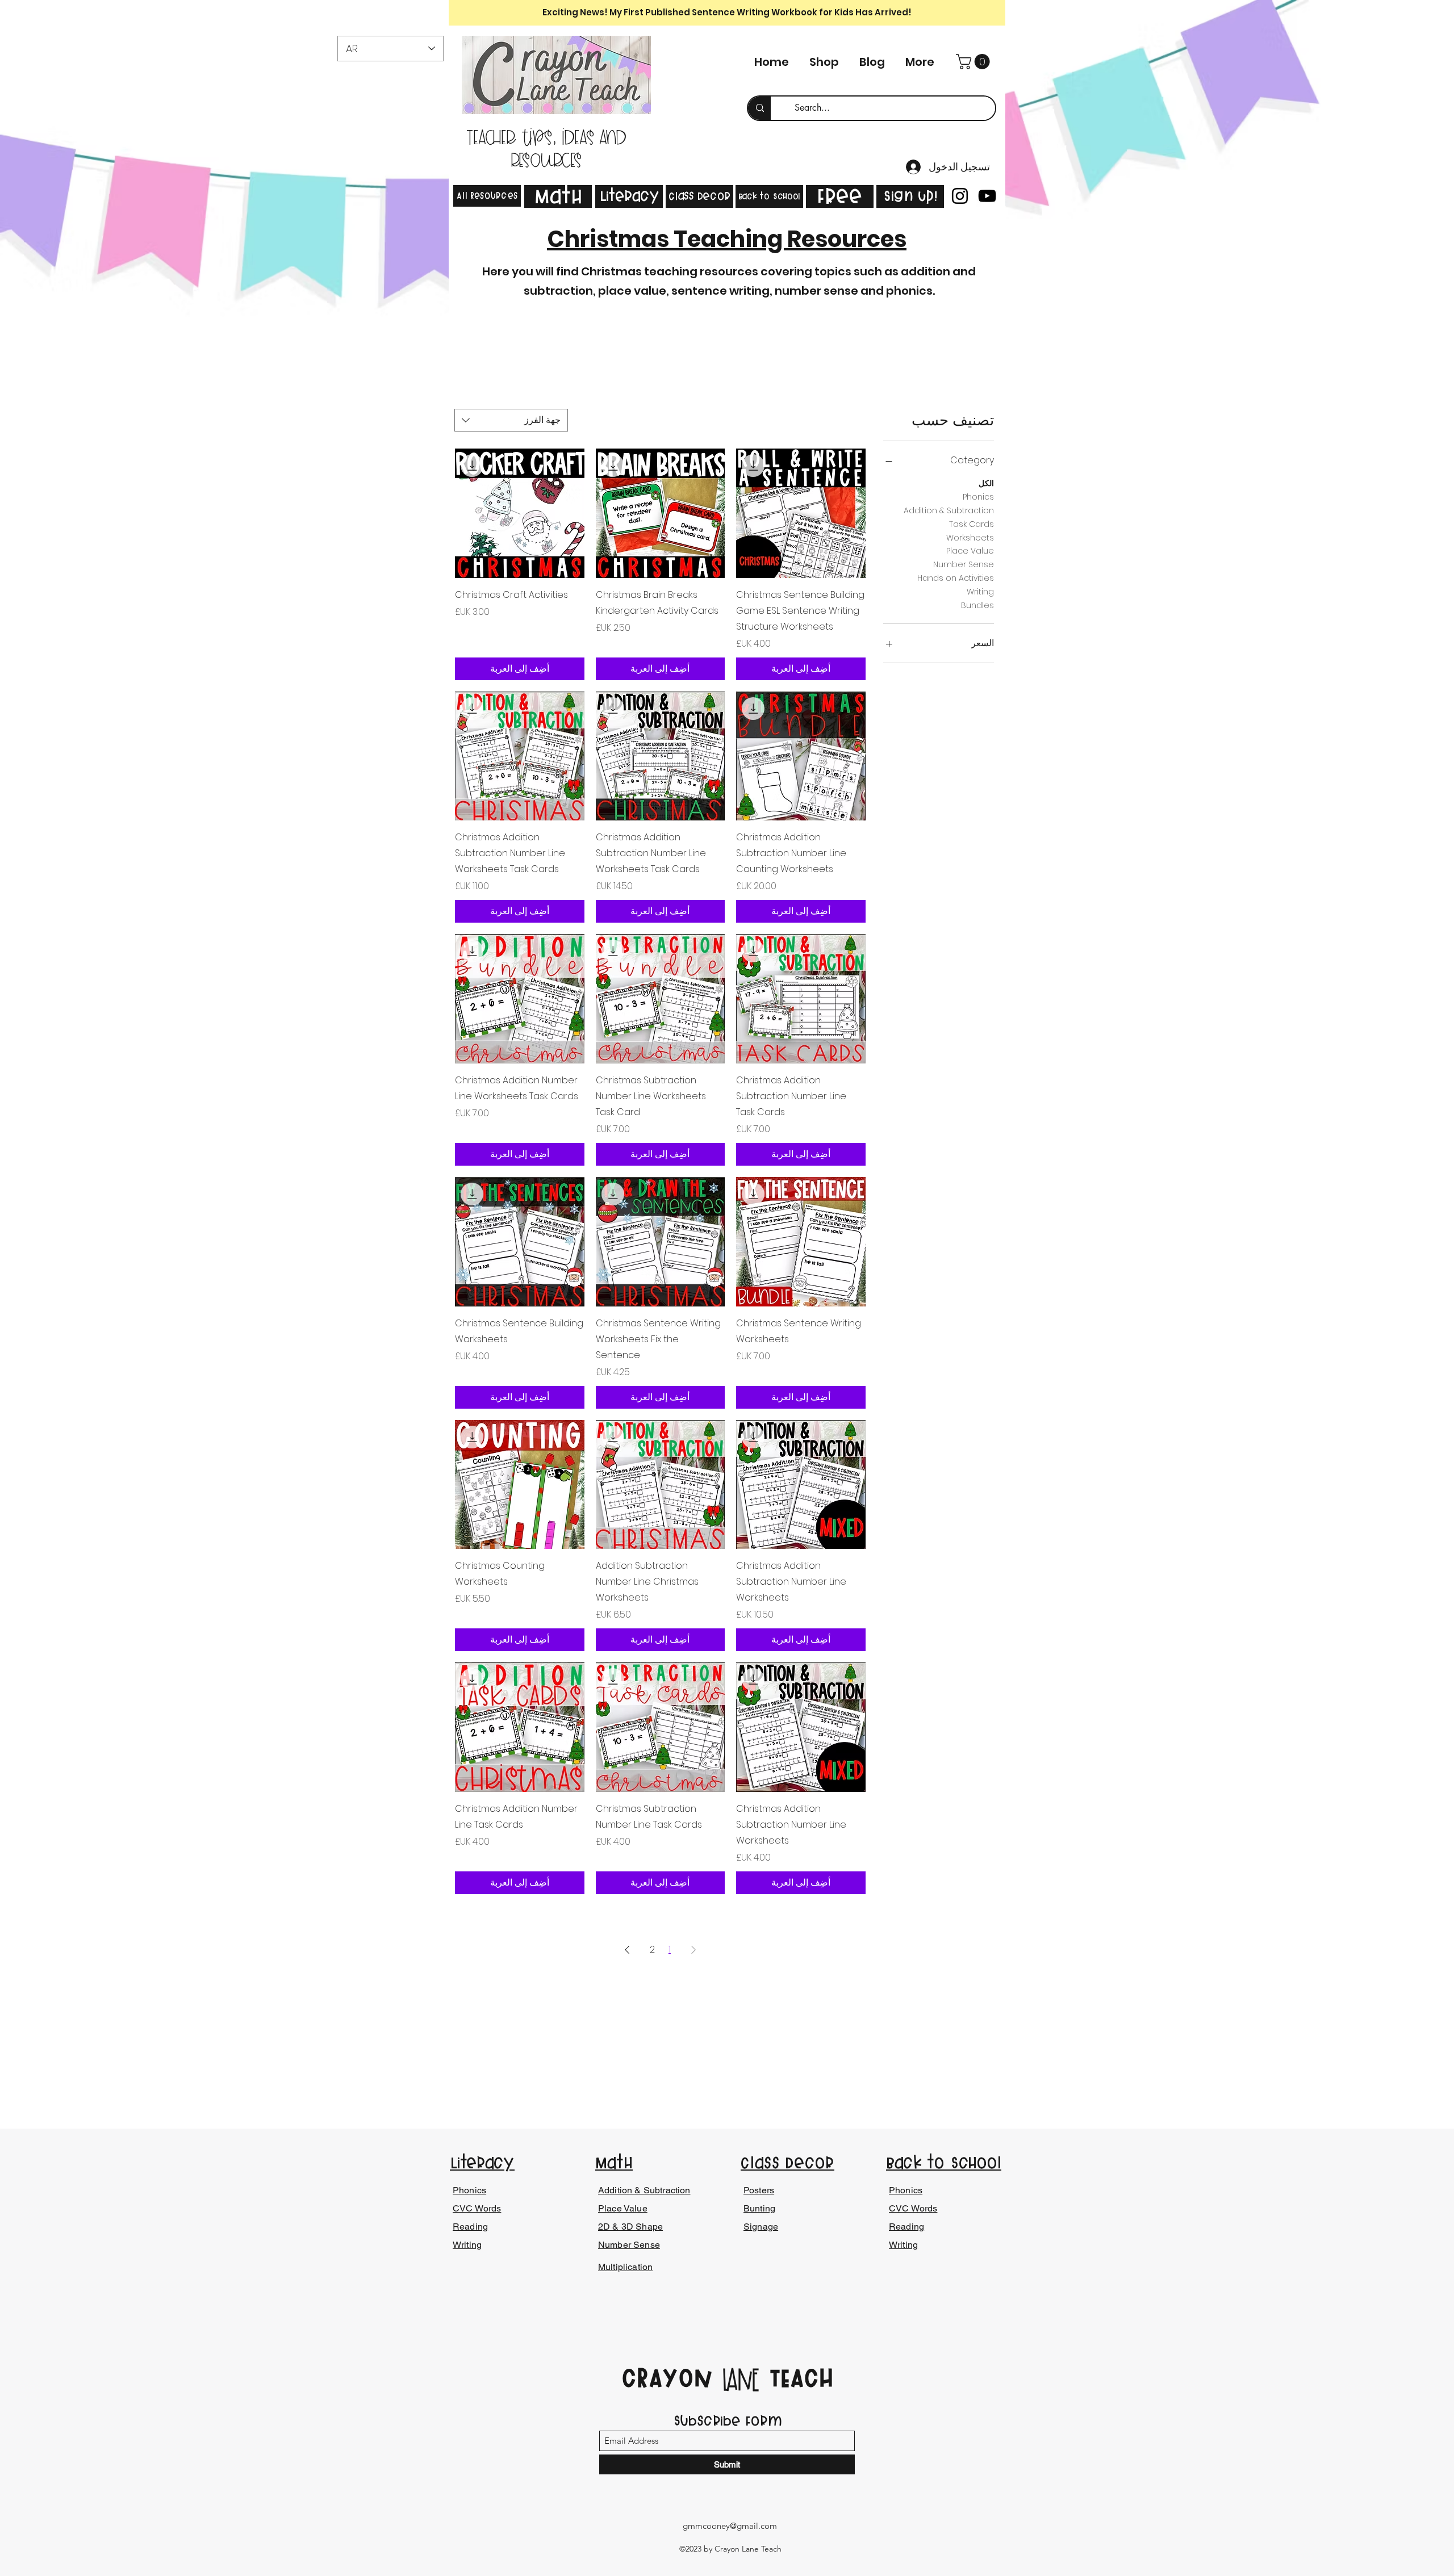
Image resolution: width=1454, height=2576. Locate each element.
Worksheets (970, 538)
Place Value (970, 551)
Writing (980, 592)
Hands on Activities (956, 578)
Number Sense (964, 564)
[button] (975, 62)
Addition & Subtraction (949, 510)
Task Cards (972, 524)
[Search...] (759, 108)
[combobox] (511, 420)
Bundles (977, 605)
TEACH (797, 2378)
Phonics (978, 497)
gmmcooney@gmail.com (730, 2526)
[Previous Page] (693, 1950)
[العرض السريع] (801, 513)
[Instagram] (960, 196)
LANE (741, 2381)
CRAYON (672, 2378)
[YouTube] (987, 196)
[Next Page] (627, 1950)
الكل (986, 483)
